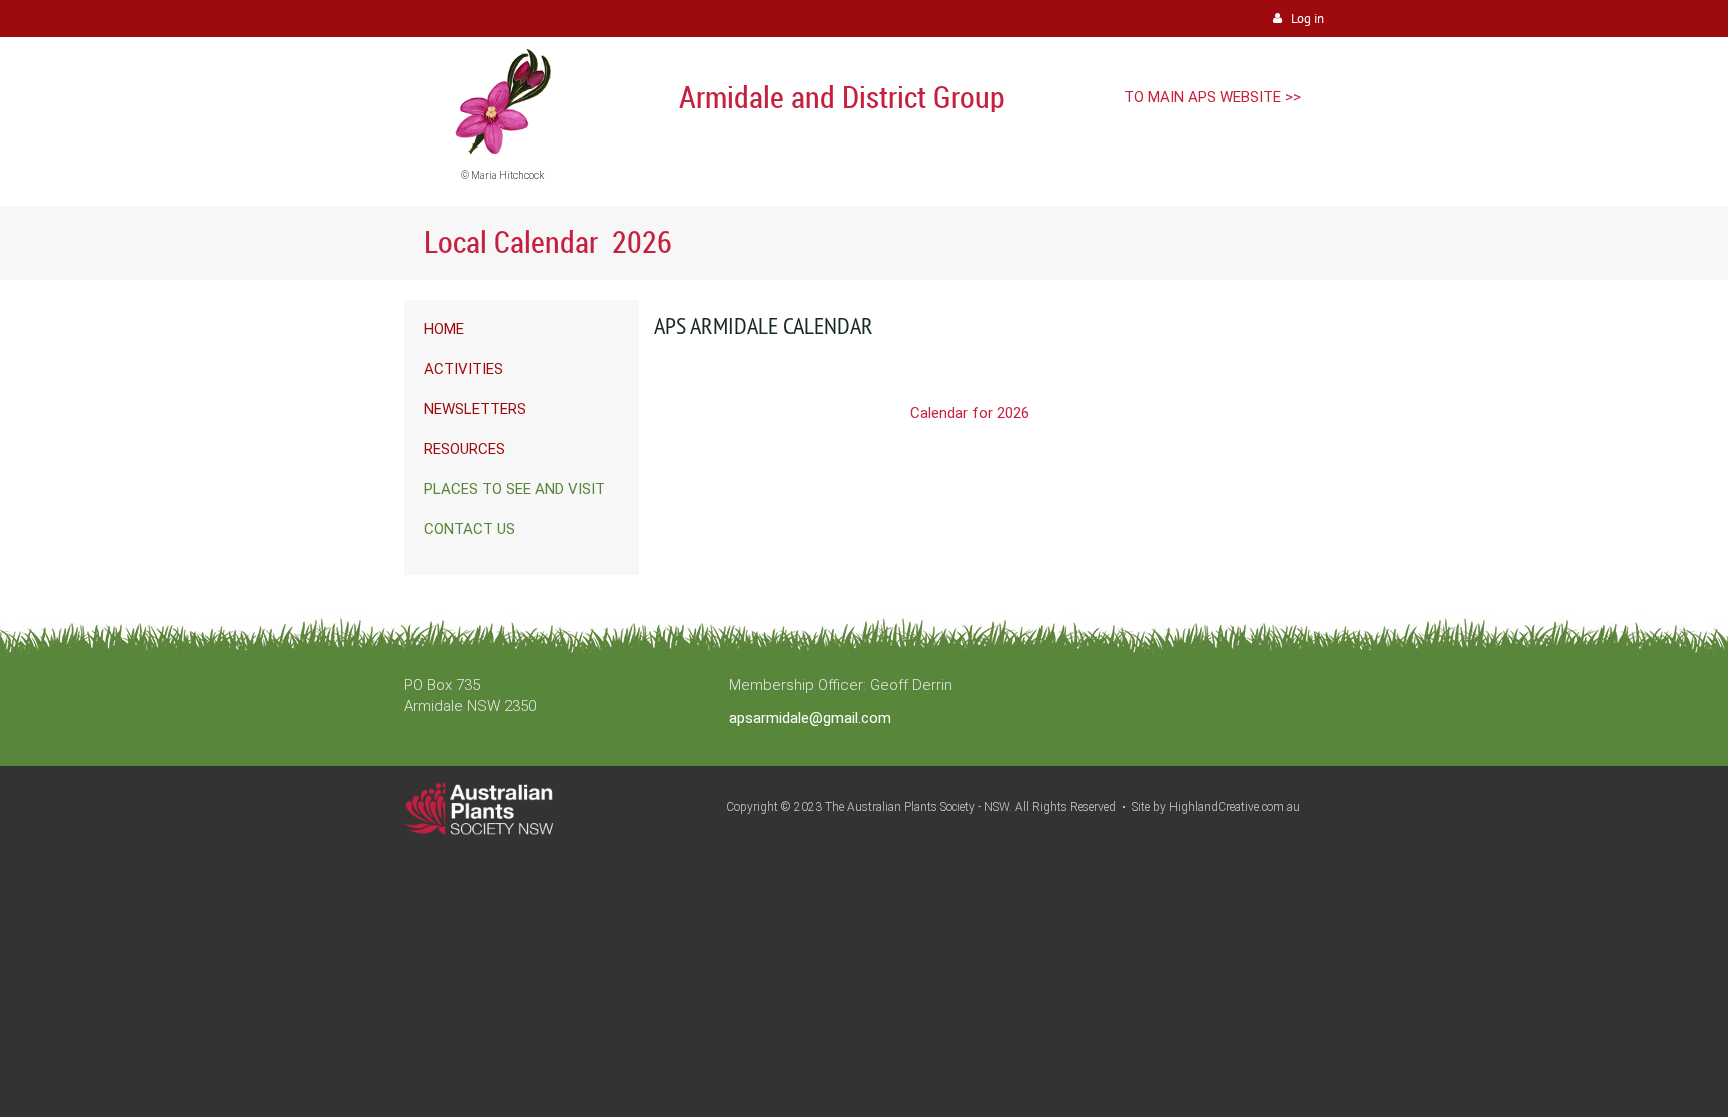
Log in (1307, 18)
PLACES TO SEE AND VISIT (514, 489)
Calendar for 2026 (969, 413)
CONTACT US (469, 529)
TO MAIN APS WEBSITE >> (1212, 97)
